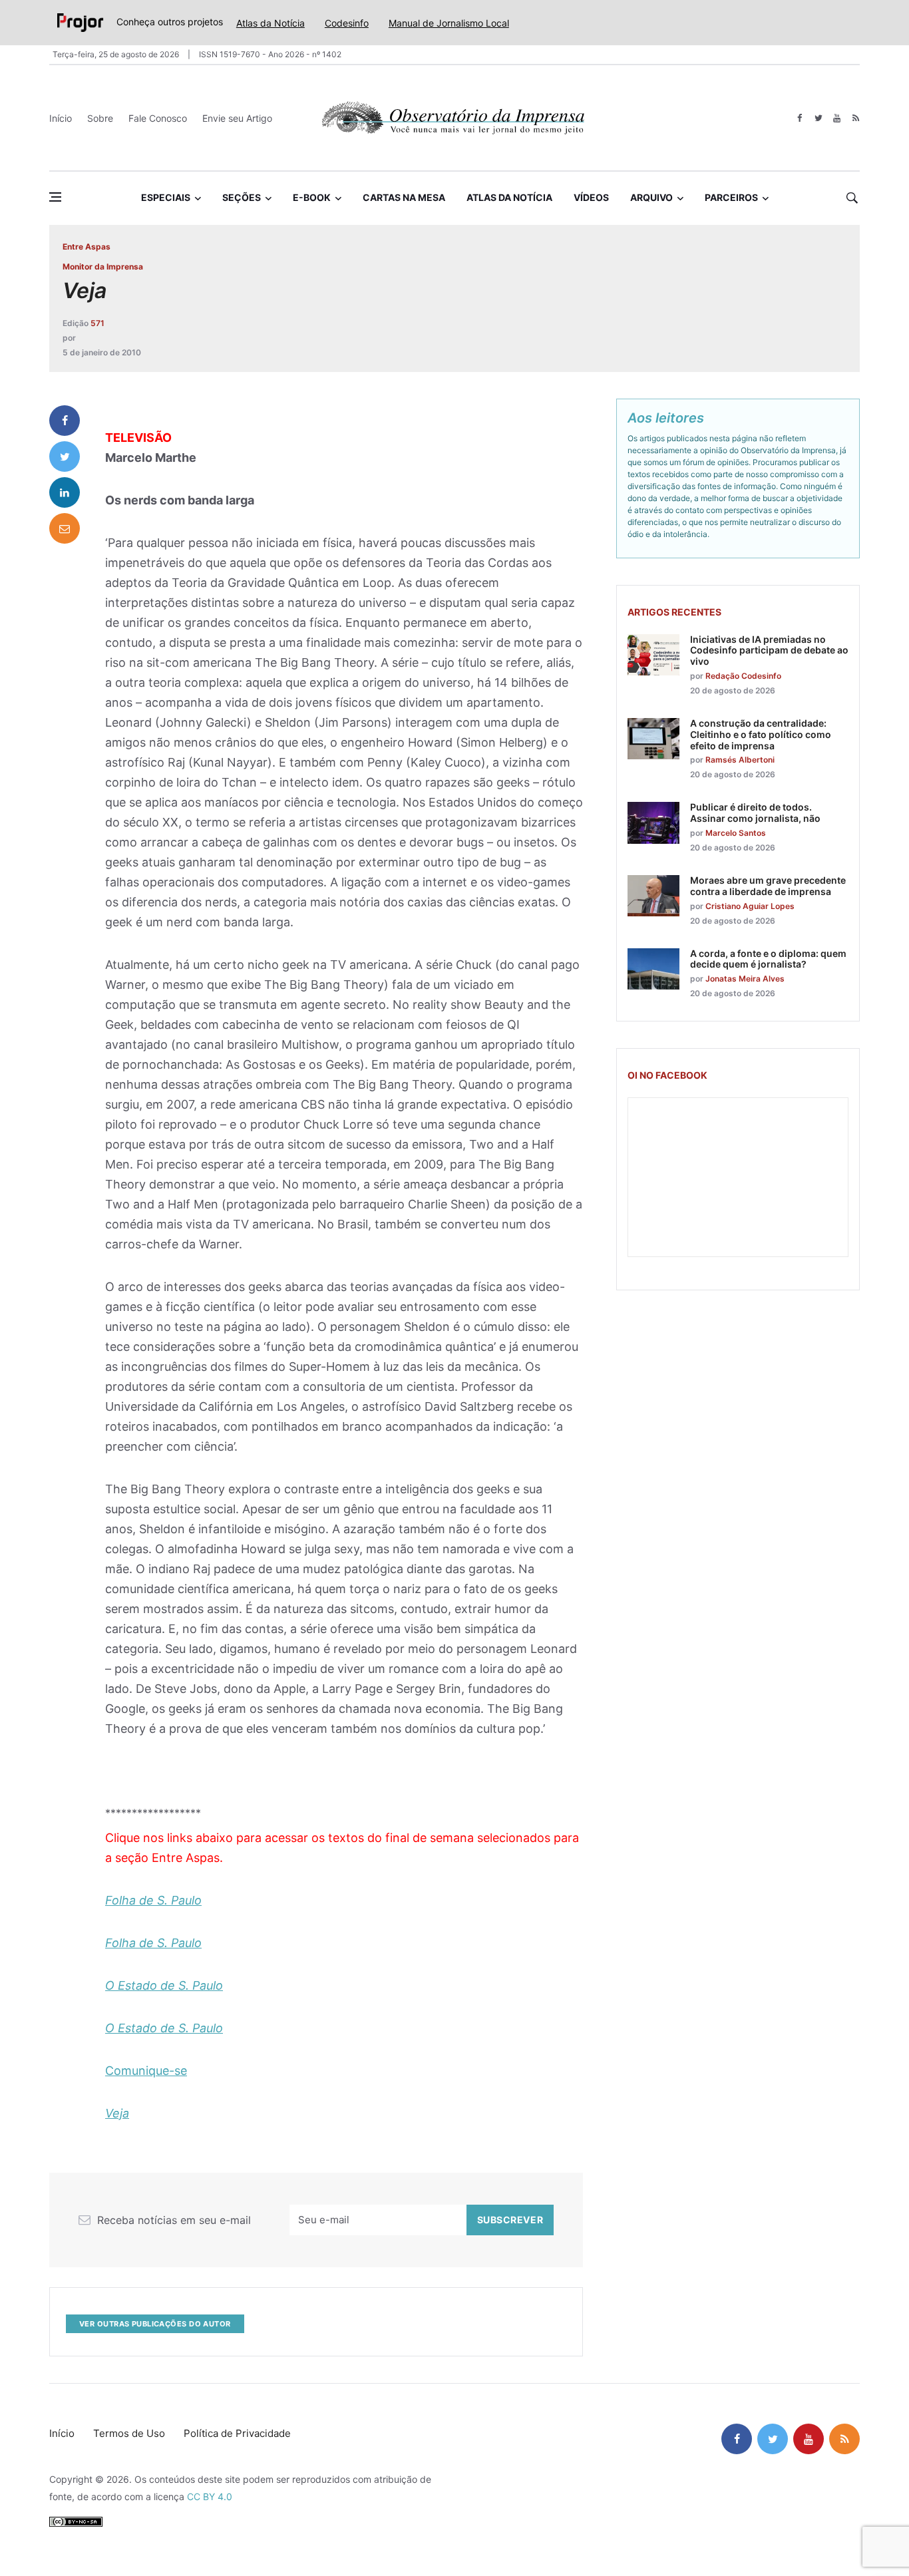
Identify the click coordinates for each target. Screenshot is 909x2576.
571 (97, 323)
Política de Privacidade (237, 2433)
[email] (65, 528)
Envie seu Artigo (237, 118)
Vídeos (591, 197)
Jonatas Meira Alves (745, 979)
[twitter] (818, 118)
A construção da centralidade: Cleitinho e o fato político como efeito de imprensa (761, 734)
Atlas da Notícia (271, 23)
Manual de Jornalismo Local (449, 23)
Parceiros (731, 197)
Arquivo (651, 197)
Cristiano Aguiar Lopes (750, 906)
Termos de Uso (129, 2433)
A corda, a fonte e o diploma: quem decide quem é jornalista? (768, 959)
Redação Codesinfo (743, 676)
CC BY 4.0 (210, 2496)
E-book (312, 197)
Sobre (100, 118)
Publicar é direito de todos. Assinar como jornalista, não (755, 813)
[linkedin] (65, 492)
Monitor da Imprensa (103, 267)
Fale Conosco (158, 118)
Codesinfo (347, 23)
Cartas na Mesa (404, 197)
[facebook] (800, 118)
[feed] (855, 118)
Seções (242, 197)
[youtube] (837, 118)
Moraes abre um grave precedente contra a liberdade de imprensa (768, 886)
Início (61, 118)
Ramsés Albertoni (740, 760)
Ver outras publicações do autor (155, 2324)
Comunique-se (146, 2071)
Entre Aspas (87, 247)
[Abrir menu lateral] (55, 197)
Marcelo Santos (736, 833)
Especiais (166, 197)
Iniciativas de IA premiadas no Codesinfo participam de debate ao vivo (769, 650)
